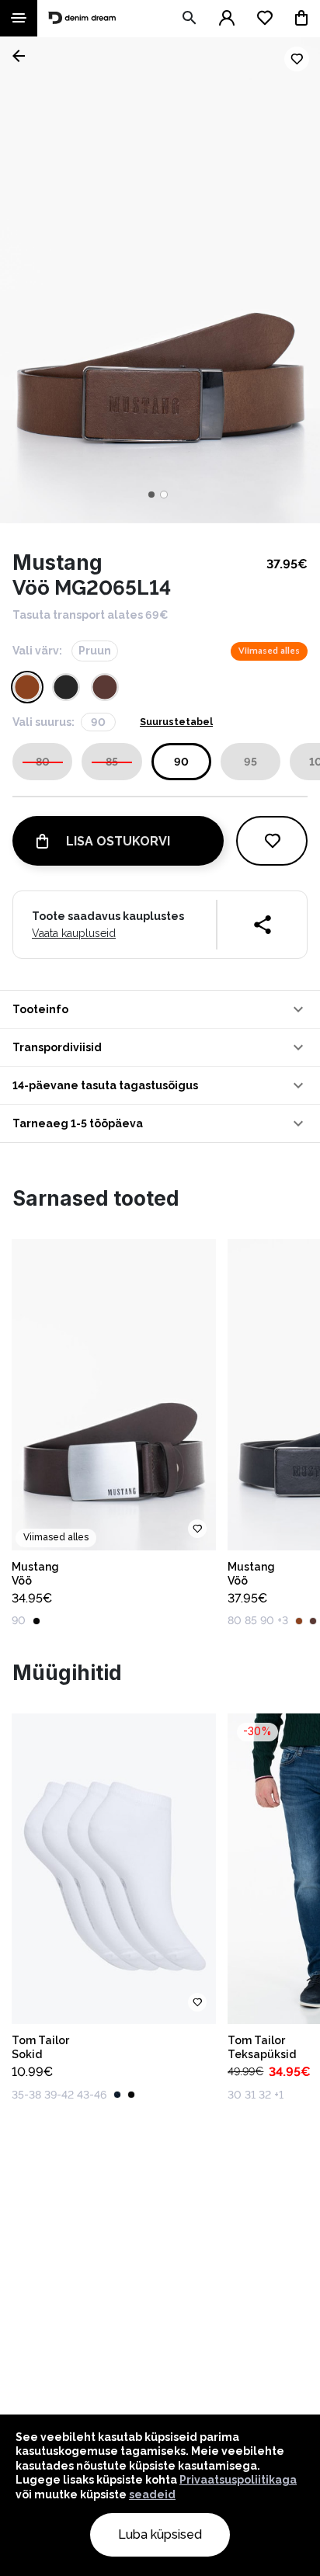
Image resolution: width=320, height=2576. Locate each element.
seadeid (152, 2494)
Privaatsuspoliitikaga (238, 2480)
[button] (160, 1009)
